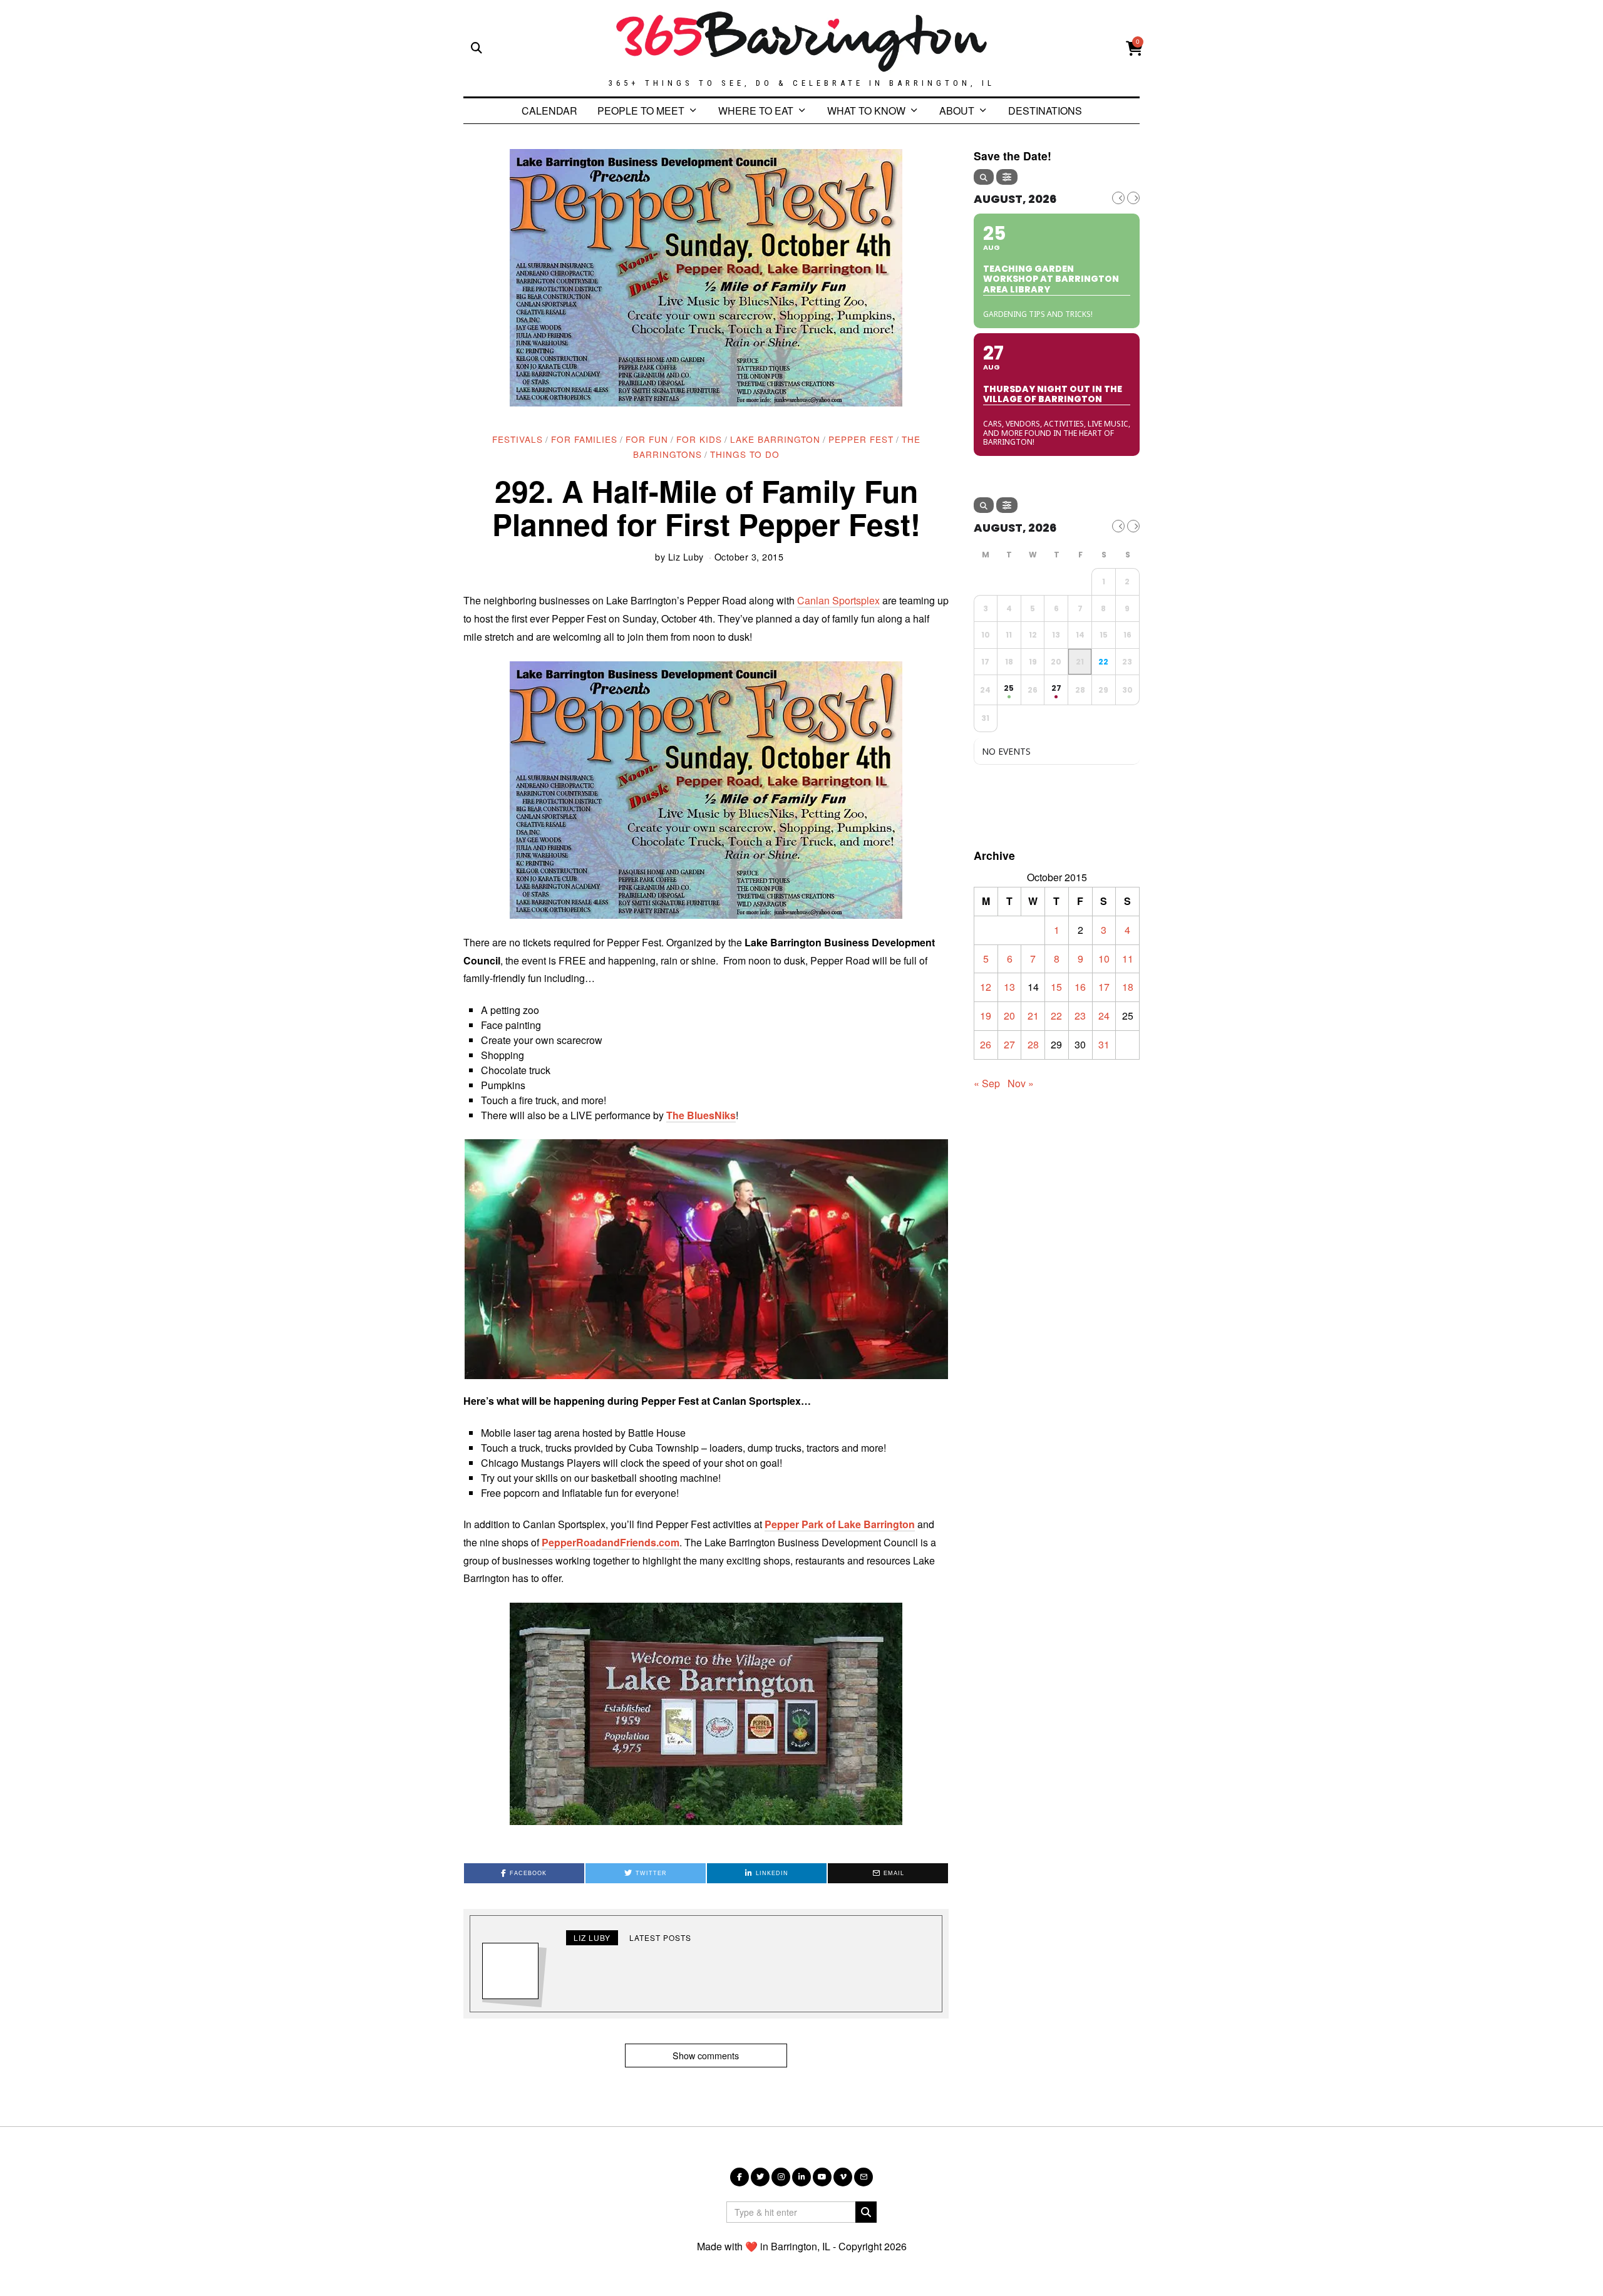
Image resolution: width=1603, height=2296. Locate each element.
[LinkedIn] (801, 2177)
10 (1104, 959)
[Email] (863, 2177)
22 (1056, 1016)
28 (1033, 1044)
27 (1009, 1044)
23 (1080, 1016)
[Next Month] (1133, 198)
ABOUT (957, 111)
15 (1056, 987)
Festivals (518, 439)
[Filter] (1007, 177)
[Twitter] (760, 2177)
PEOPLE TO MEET (641, 111)
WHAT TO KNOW (866, 111)
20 (1009, 1016)
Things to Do (745, 454)
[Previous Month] (1118, 198)
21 (1033, 1016)
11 (1128, 959)
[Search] (984, 177)
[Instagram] (781, 2177)
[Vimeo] (843, 2177)
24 (1104, 1016)
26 (986, 1044)
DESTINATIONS (1045, 111)
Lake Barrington (775, 439)
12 (986, 987)
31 (1104, 1044)
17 (1104, 987)
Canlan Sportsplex (838, 600)
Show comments (706, 2055)
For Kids (699, 439)
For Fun (647, 439)
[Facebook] (740, 2177)
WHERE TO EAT (756, 111)
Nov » (1021, 1083)
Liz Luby (686, 556)
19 (986, 1016)
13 (1009, 987)
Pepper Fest (861, 439)
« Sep (987, 1083)
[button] (706, 1259)
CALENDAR (549, 111)
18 (1128, 987)
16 (1080, 987)
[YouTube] (822, 2177)
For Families (584, 439)
